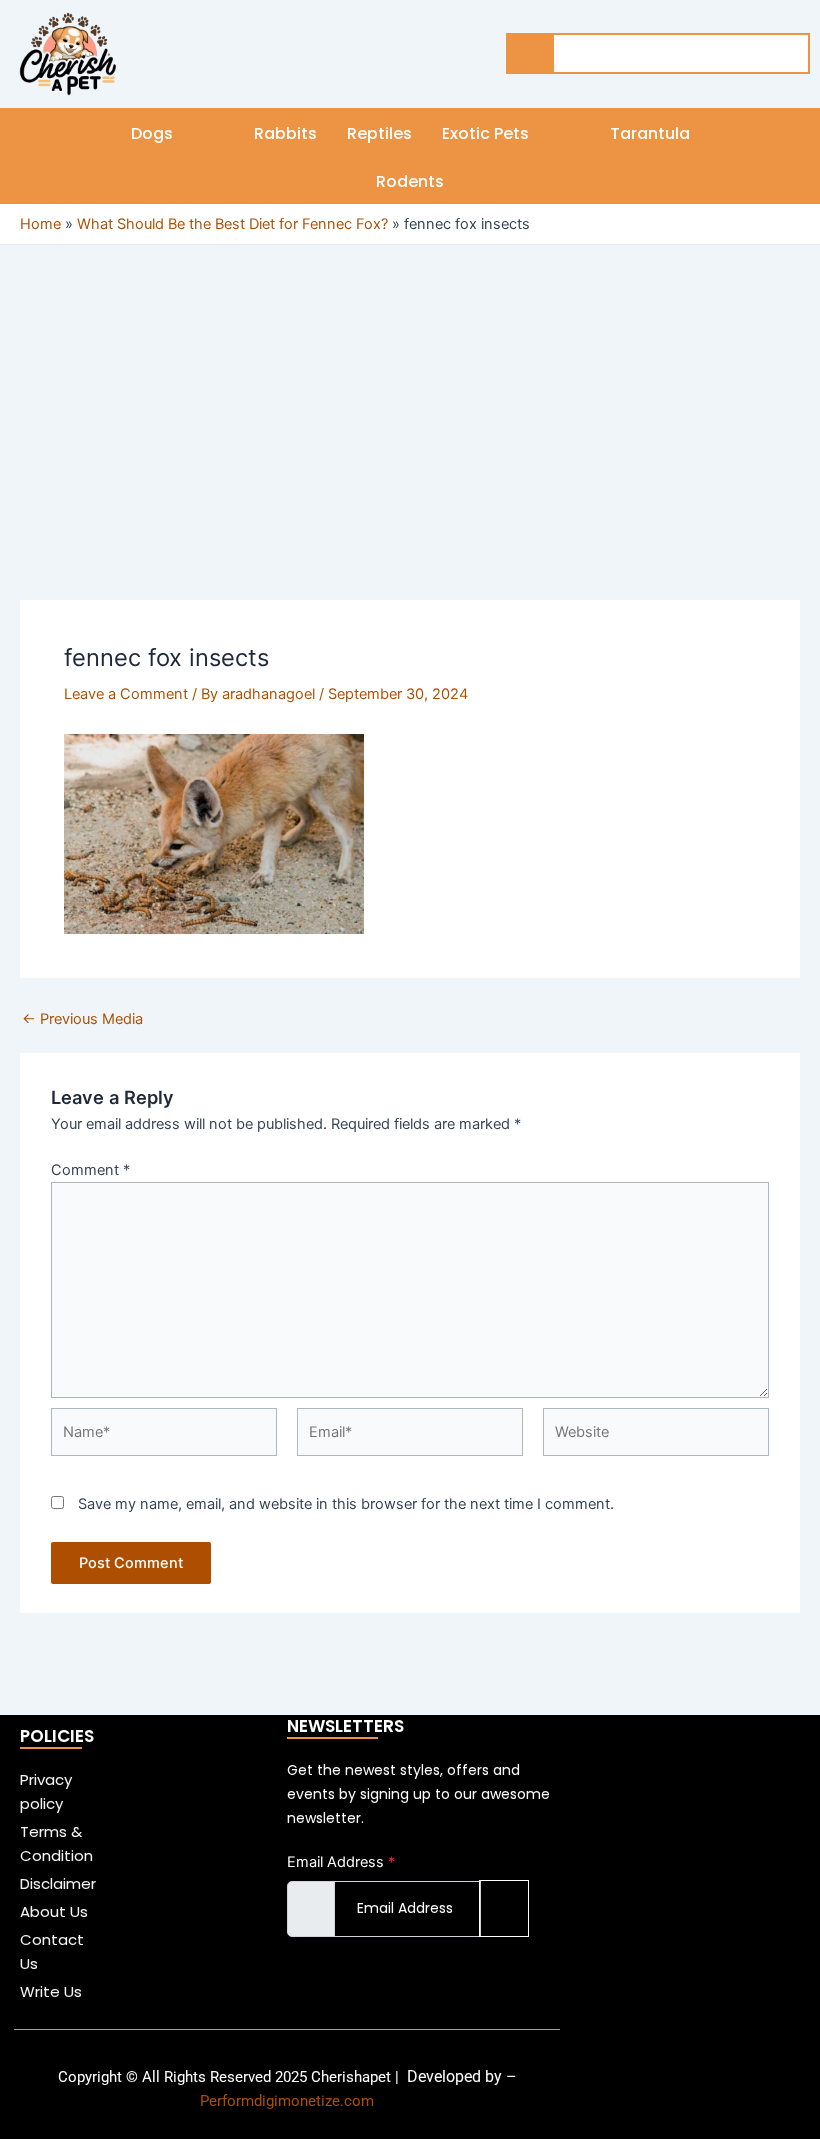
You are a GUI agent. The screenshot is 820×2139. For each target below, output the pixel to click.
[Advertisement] (410, 452)
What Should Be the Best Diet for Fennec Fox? (232, 224)
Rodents (410, 181)
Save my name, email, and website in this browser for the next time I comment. (346, 1504)
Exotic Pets (485, 133)
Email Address (341, 1862)
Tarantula (650, 133)
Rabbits (285, 133)
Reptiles (379, 133)
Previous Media (82, 1019)
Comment (90, 1170)
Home (40, 224)
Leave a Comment (126, 694)
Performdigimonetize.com (287, 2101)
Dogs (152, 133)
